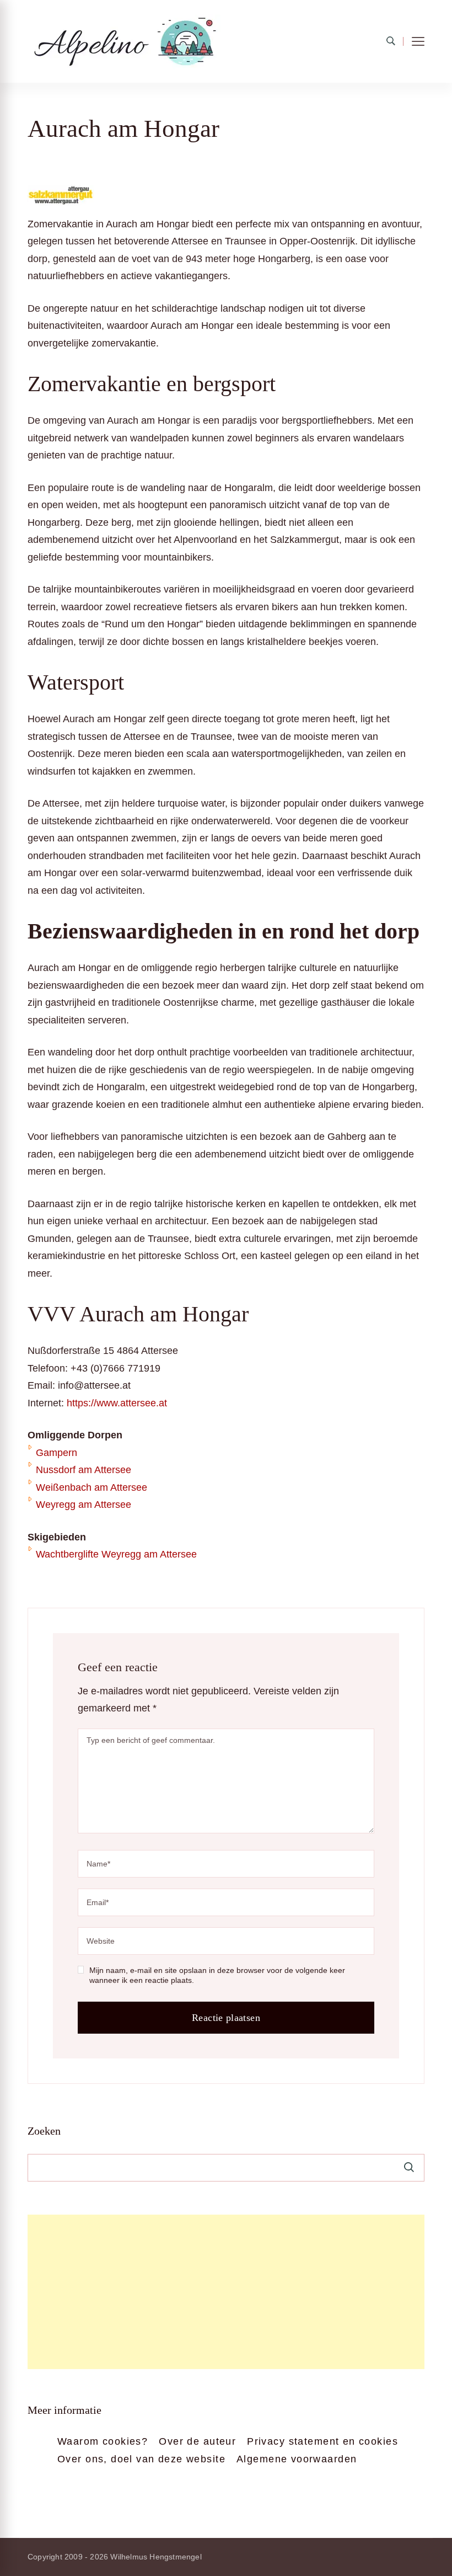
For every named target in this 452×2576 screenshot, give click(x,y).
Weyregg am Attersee (84, 1505)
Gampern (57, 1453)
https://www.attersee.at (117, 1403)
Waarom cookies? (103, 2441)
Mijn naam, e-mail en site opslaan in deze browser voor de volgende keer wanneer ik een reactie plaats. (217, 1975)
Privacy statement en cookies (322, 2441)
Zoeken (44, 2131)
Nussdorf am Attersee (84, 1470)
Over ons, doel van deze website (141, 2459)
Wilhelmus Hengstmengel (156, 2557)
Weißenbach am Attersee (92, 1487)
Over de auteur (197, 2441)
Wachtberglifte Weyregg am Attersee (116, 1554)
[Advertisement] (226, 2292)
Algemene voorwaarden (297, 2459)
